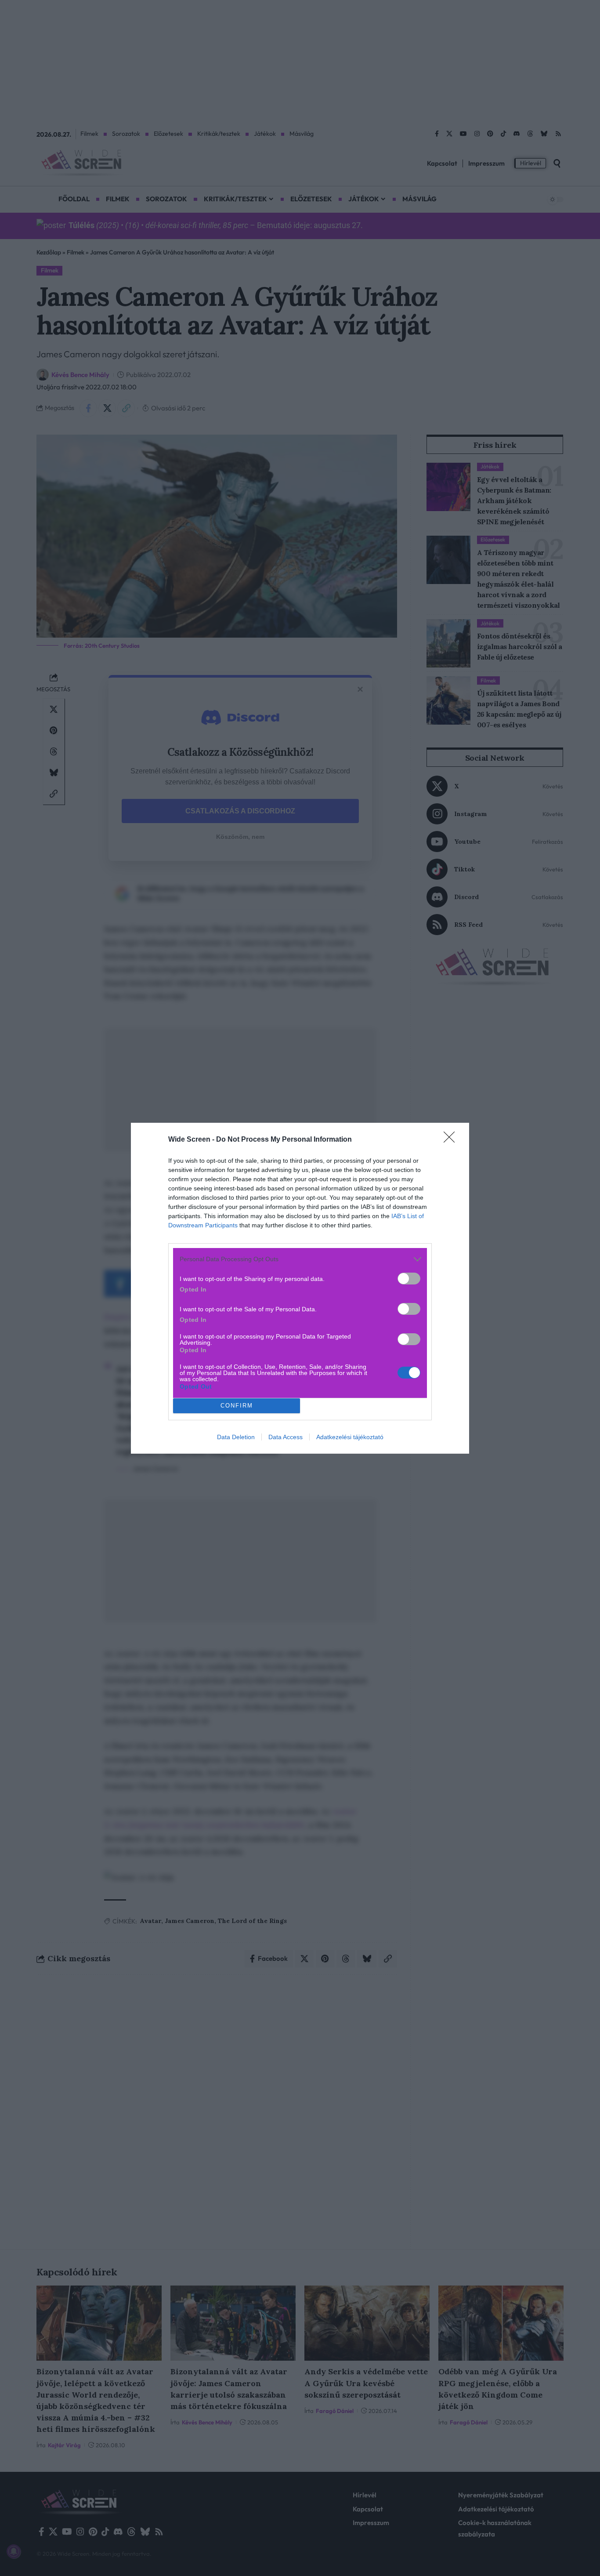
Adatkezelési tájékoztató (350, 1437)
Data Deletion (236, 1437)
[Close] (452, 1140)
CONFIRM (237, 1406)
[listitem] (300, 1259)
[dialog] (300, 1288)
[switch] (409, 1279)
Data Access (286, 1437)
